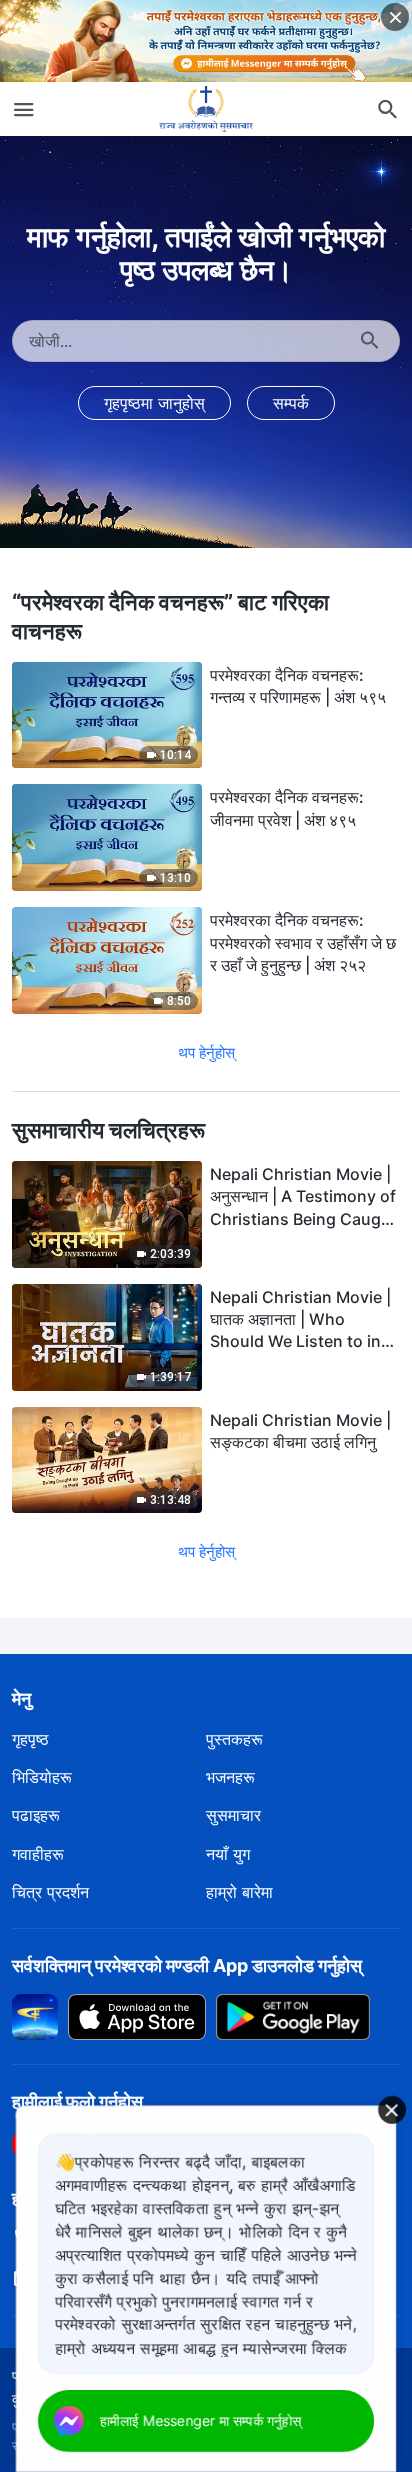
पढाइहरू (36, 1815)
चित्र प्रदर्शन (50, 1892)
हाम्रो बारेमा (239, 1892)
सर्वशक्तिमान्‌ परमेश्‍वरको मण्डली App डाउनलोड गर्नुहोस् (187, 1965)
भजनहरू (230, 1777)
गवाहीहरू (38, 1854)
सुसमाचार (233, 1815)
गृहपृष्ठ (30, 1739)
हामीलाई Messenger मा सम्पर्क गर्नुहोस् (200, 2420)
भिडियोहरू (42, 1777)
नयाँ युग (228, 1854)
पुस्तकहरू (234, 1739)
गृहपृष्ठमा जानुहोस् (154, 403)
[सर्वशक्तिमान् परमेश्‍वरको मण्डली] (206, 109)
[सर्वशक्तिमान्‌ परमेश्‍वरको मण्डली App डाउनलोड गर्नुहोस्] (35, 2015)
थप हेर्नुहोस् (206, 1052)
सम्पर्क (291, 403)
